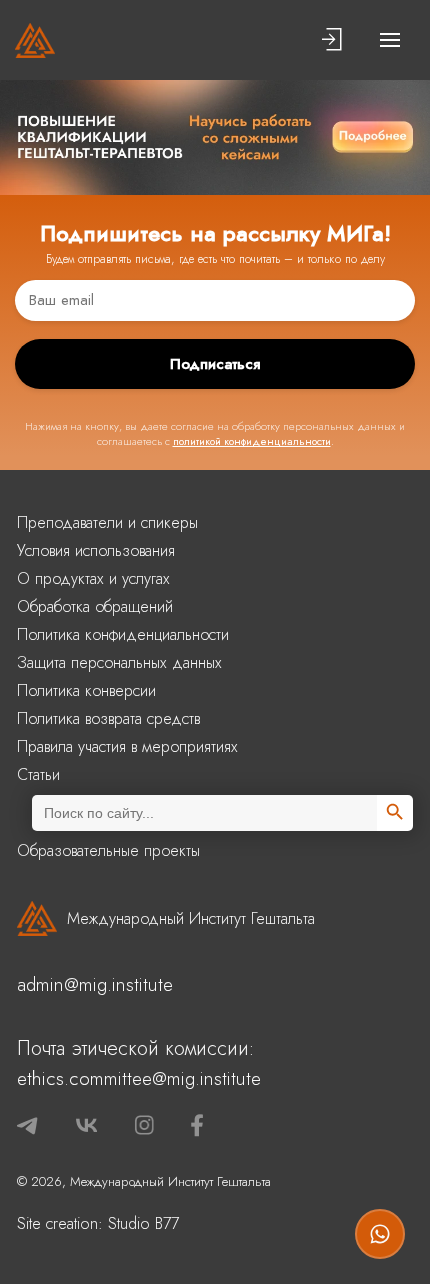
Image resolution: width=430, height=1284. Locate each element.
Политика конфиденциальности (123, 634)
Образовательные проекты (108, 850)
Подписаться (215, 364)
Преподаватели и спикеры (107, 522)
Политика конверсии (86, 690)
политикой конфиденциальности (252, 441)
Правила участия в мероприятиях (127, 746)
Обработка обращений (95, 606)
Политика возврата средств (108, 718)
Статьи (38, 774)
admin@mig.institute (95, 984)
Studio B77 (143, 1223)
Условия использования (96, 550)
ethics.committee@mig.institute (139, 1078)
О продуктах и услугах (93, 578)
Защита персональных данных (119, 662)
